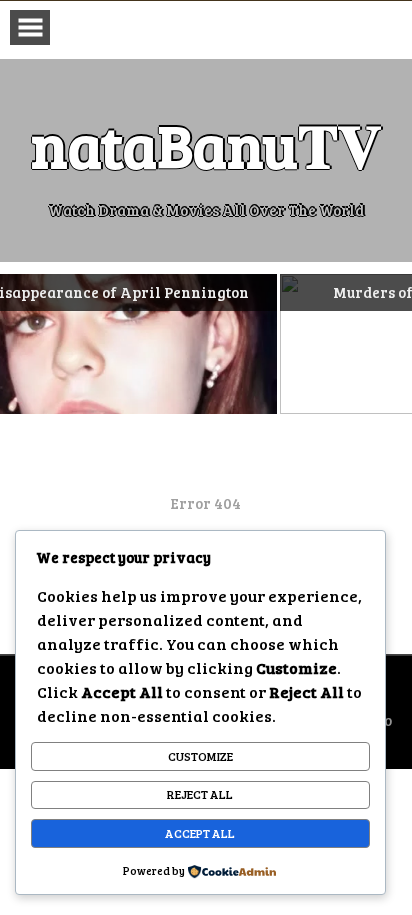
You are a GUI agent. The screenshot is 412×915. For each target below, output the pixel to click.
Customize (200, 756)
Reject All (200, 794)
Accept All (200, 833)
